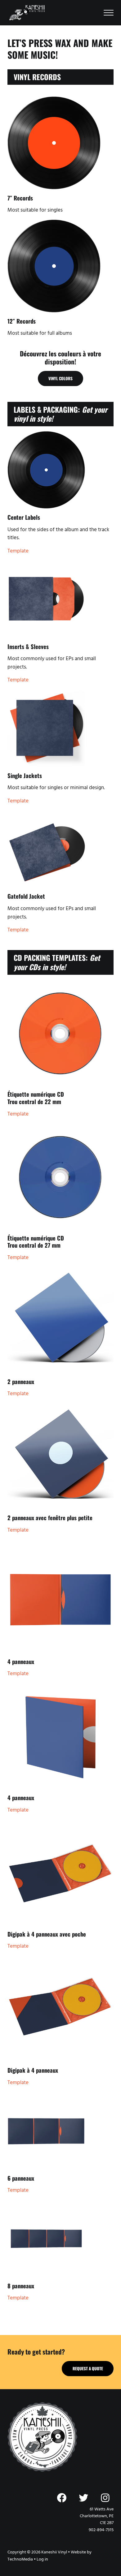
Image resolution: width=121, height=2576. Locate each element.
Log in (42, 2559)
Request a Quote (88, 2368)
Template (18, 551)
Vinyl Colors (60, 378)
